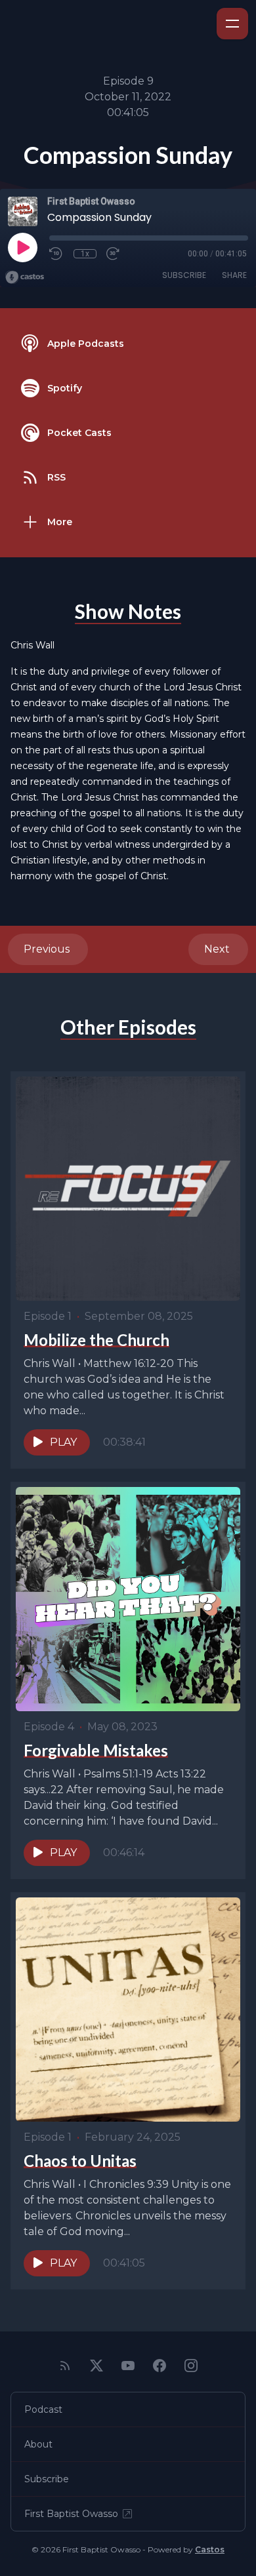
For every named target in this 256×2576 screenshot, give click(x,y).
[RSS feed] (65, 2366)
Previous (48, 949)
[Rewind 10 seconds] (56, 254)
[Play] (22, 247)
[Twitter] (96, 2366)
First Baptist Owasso (71, 2514)
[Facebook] (160, 2366)
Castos (210, 2549)
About (38, 2444)
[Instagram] (191, 2366)
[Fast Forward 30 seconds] (114, 254)
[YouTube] (128, 2366)
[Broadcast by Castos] (25, 277)
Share (234, 275)
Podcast (43, 2409)
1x (85, 254)
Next (218, 949)
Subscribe (184, 275)
